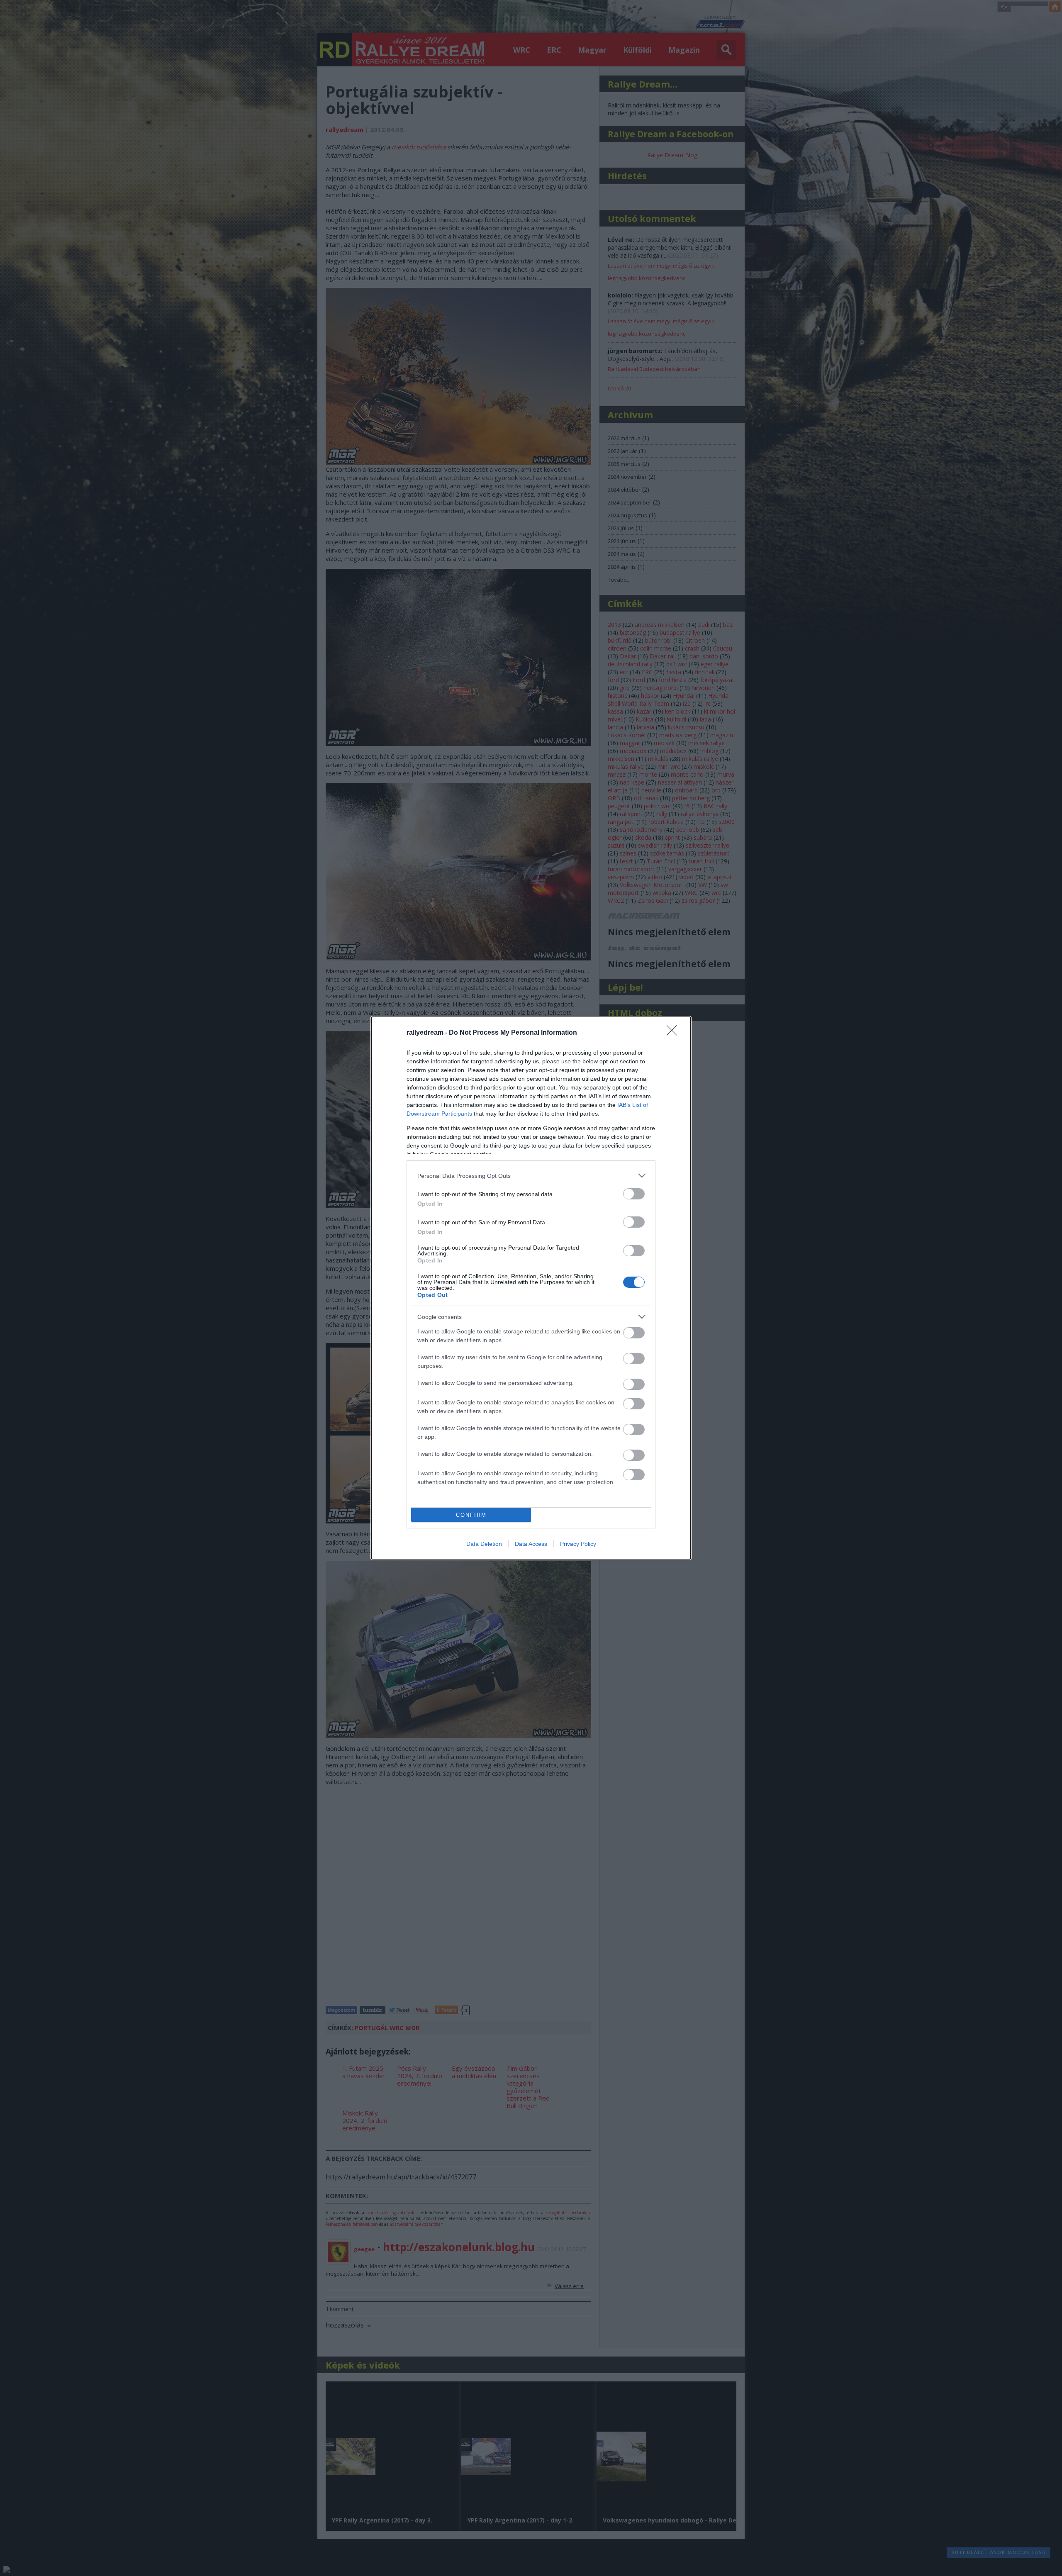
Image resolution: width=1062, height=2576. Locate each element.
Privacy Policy (578, 1544)
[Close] (675, 1033)
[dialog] (531, 1288)
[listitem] (531, 1176)
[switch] (634, 1194)
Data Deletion (484, 1544)
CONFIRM (471, 1515)
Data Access (531, 1544)
